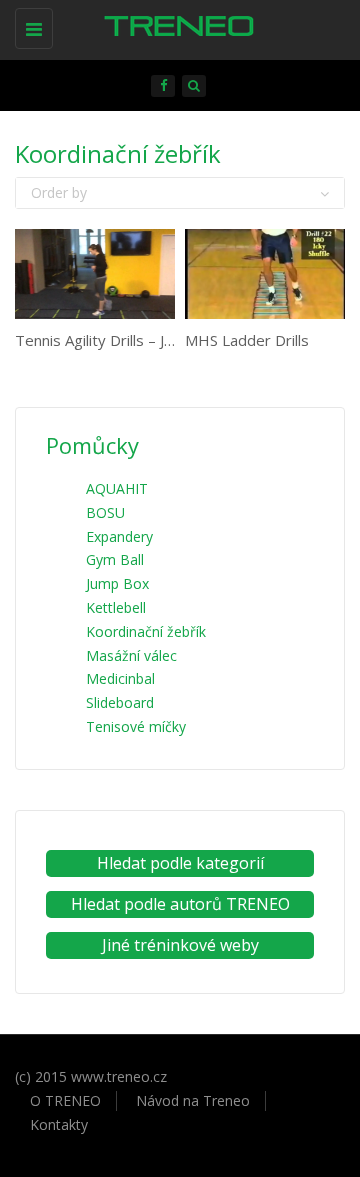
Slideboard (120, 702)
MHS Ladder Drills (247, 340)
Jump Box (117, 583)
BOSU (105, 512)
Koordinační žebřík (146, 631)
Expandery (119, 536)
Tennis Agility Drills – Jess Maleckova (140, 340)
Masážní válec (131, 655)
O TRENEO (65, 1100)
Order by (59, 192)
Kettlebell (116, 607)
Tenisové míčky (136, 726)
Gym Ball (115, 559)
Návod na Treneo (193, 1100)
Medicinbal (120, 678)
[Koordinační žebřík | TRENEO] (175, 25)
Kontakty (59, 1124)
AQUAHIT (117, 488)
